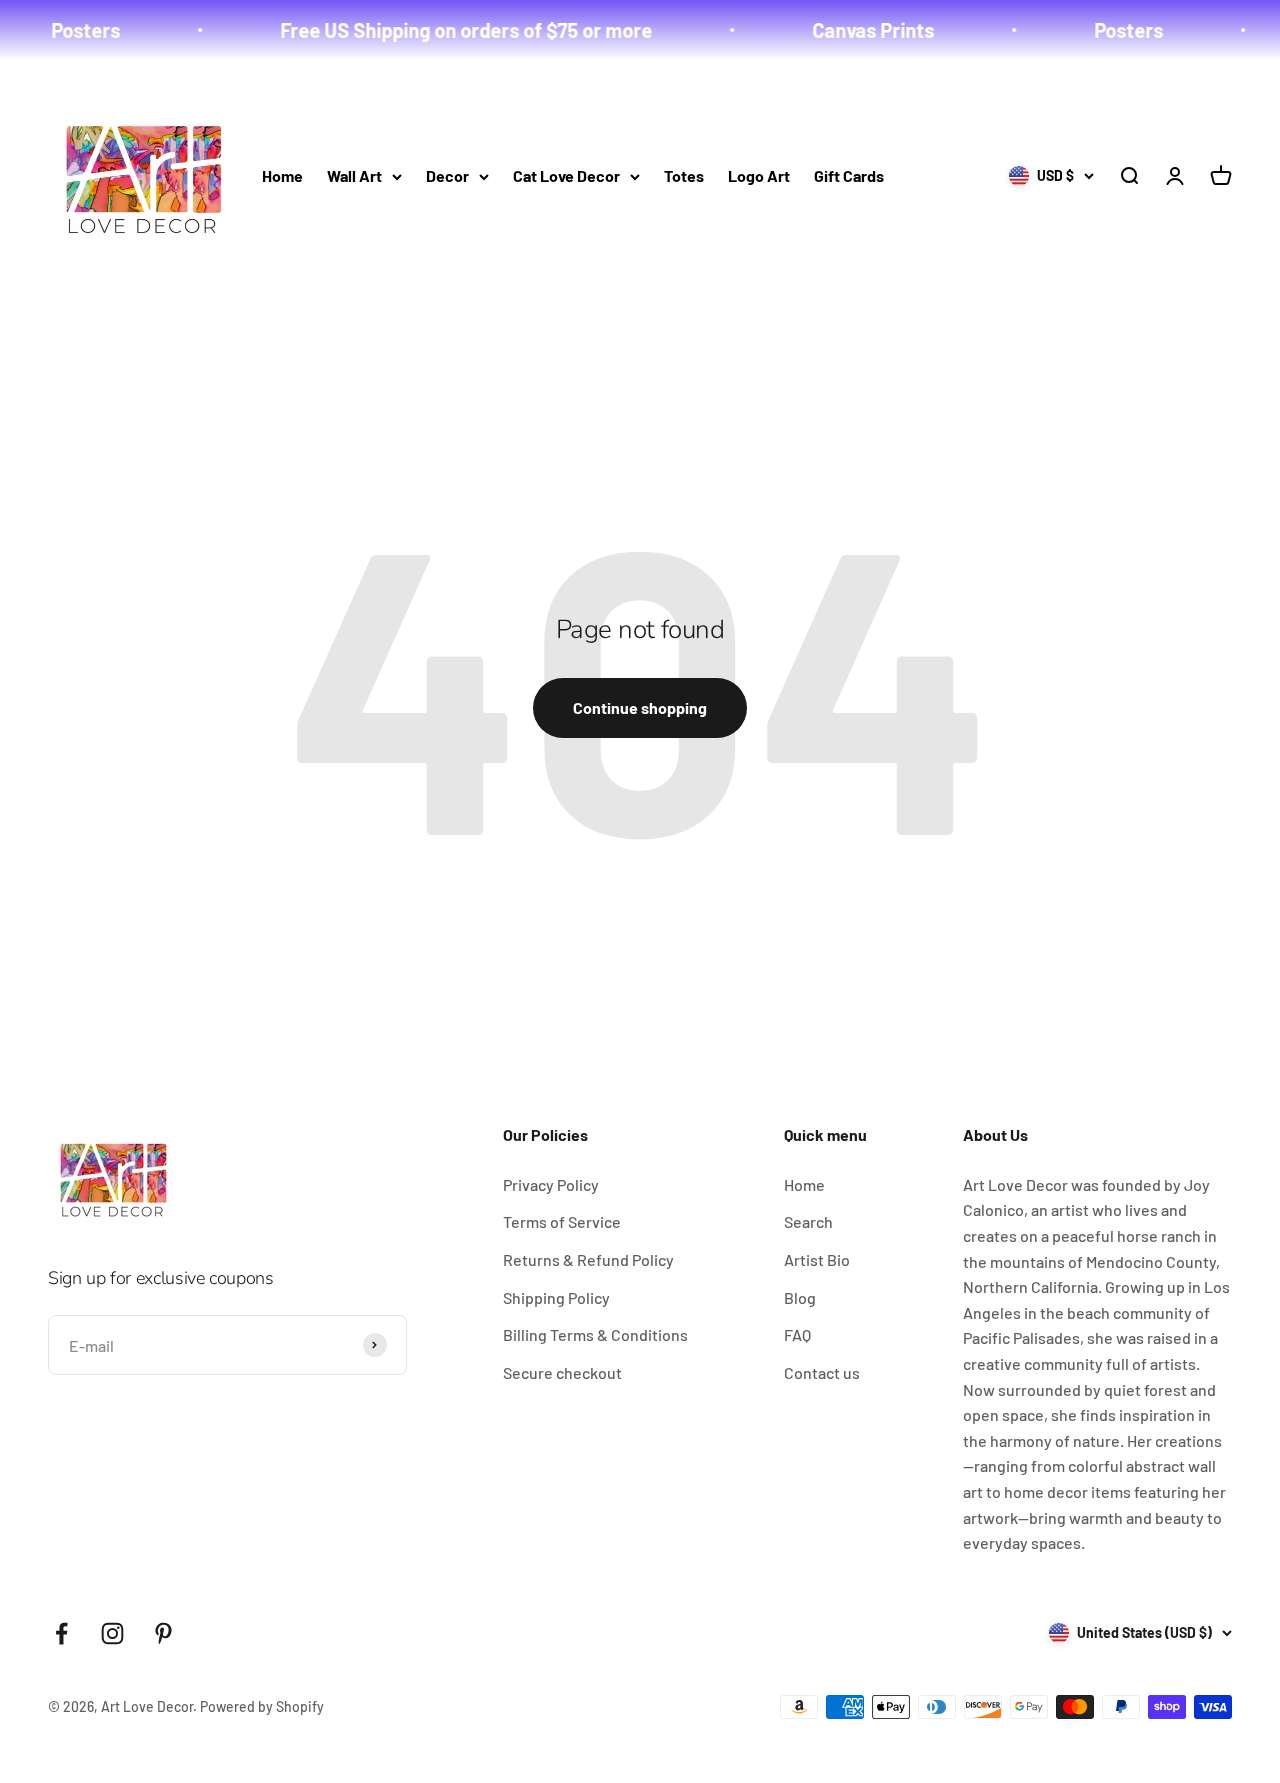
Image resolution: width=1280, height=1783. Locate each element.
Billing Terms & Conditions (595, 1334)
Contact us (822, 1372)
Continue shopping (640, 707)
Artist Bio (817, 1259)
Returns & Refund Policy (588, 1259)
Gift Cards (849, 175)
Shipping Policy (556, 1297)
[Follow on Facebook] (61, 1633)
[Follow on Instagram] (112, 1633)
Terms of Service (562, 1221)
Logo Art (759, 175)
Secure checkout (562, 1372)
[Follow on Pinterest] (163, 1633)
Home (282, 175)
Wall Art (354, 175)
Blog (800, 1297)
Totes (684, 175)
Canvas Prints (850, 30)
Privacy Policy (551, 1184)
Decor (447, 175)
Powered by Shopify (262, 1706)
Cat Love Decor (566, 175)
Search (808, 1221)
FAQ (797, 1334)
